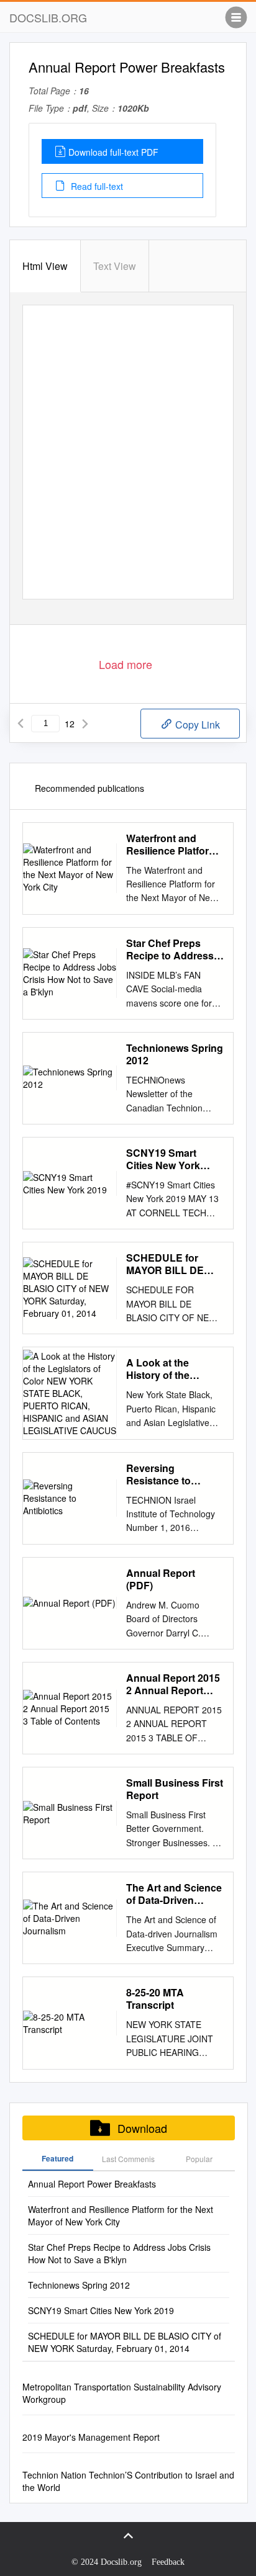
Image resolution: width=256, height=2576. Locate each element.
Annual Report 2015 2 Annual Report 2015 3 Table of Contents (173, 1684)
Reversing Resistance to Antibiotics (158, 1474)
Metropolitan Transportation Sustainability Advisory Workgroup (122, 2393)
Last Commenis (128, 2159)
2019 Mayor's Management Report (91, 2437)
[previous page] (21, 724)
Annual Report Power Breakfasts (92, 2184)
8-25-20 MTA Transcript (155, 1999)
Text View (115, 266)
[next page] (85, 724)
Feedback (168, 2562)
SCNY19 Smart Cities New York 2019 (163, 1159)
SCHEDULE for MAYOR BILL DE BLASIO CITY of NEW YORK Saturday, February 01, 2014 (171, 1264)
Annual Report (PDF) (161, 1579)
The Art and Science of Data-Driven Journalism (174, 1894)
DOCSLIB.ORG (48, 17)
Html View (45, 266)
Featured (57, 2158)
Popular (199, 2159)
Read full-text (96, 186)
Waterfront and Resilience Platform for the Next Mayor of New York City (172, 845)
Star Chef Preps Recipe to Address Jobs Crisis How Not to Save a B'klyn (174, 949)
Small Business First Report (175, 1789)
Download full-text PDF (113, 152)
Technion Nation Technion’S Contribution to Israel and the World (128, 2481)
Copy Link (196, 725)
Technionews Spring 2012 (175, 1054)
